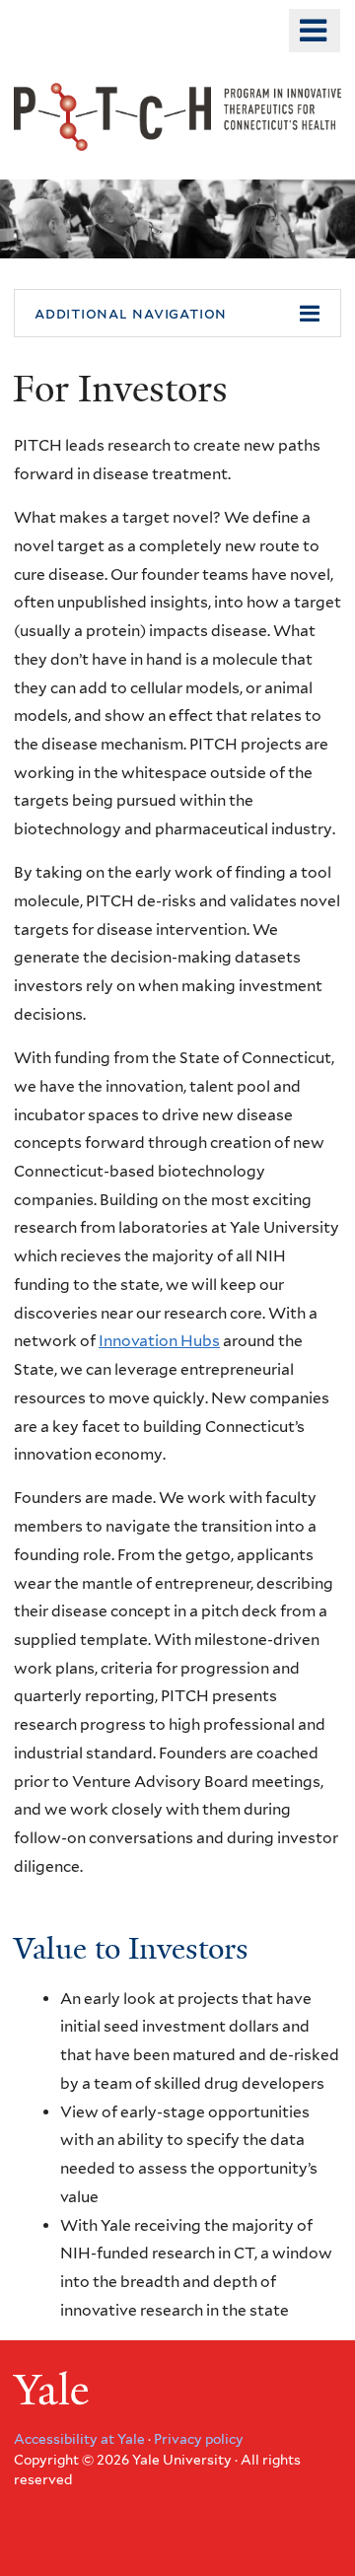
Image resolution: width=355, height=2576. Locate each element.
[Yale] (55, 2393)
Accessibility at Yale (79, 2439)
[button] (177, 314)
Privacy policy (199, 2439)
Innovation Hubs (159, 1341)
